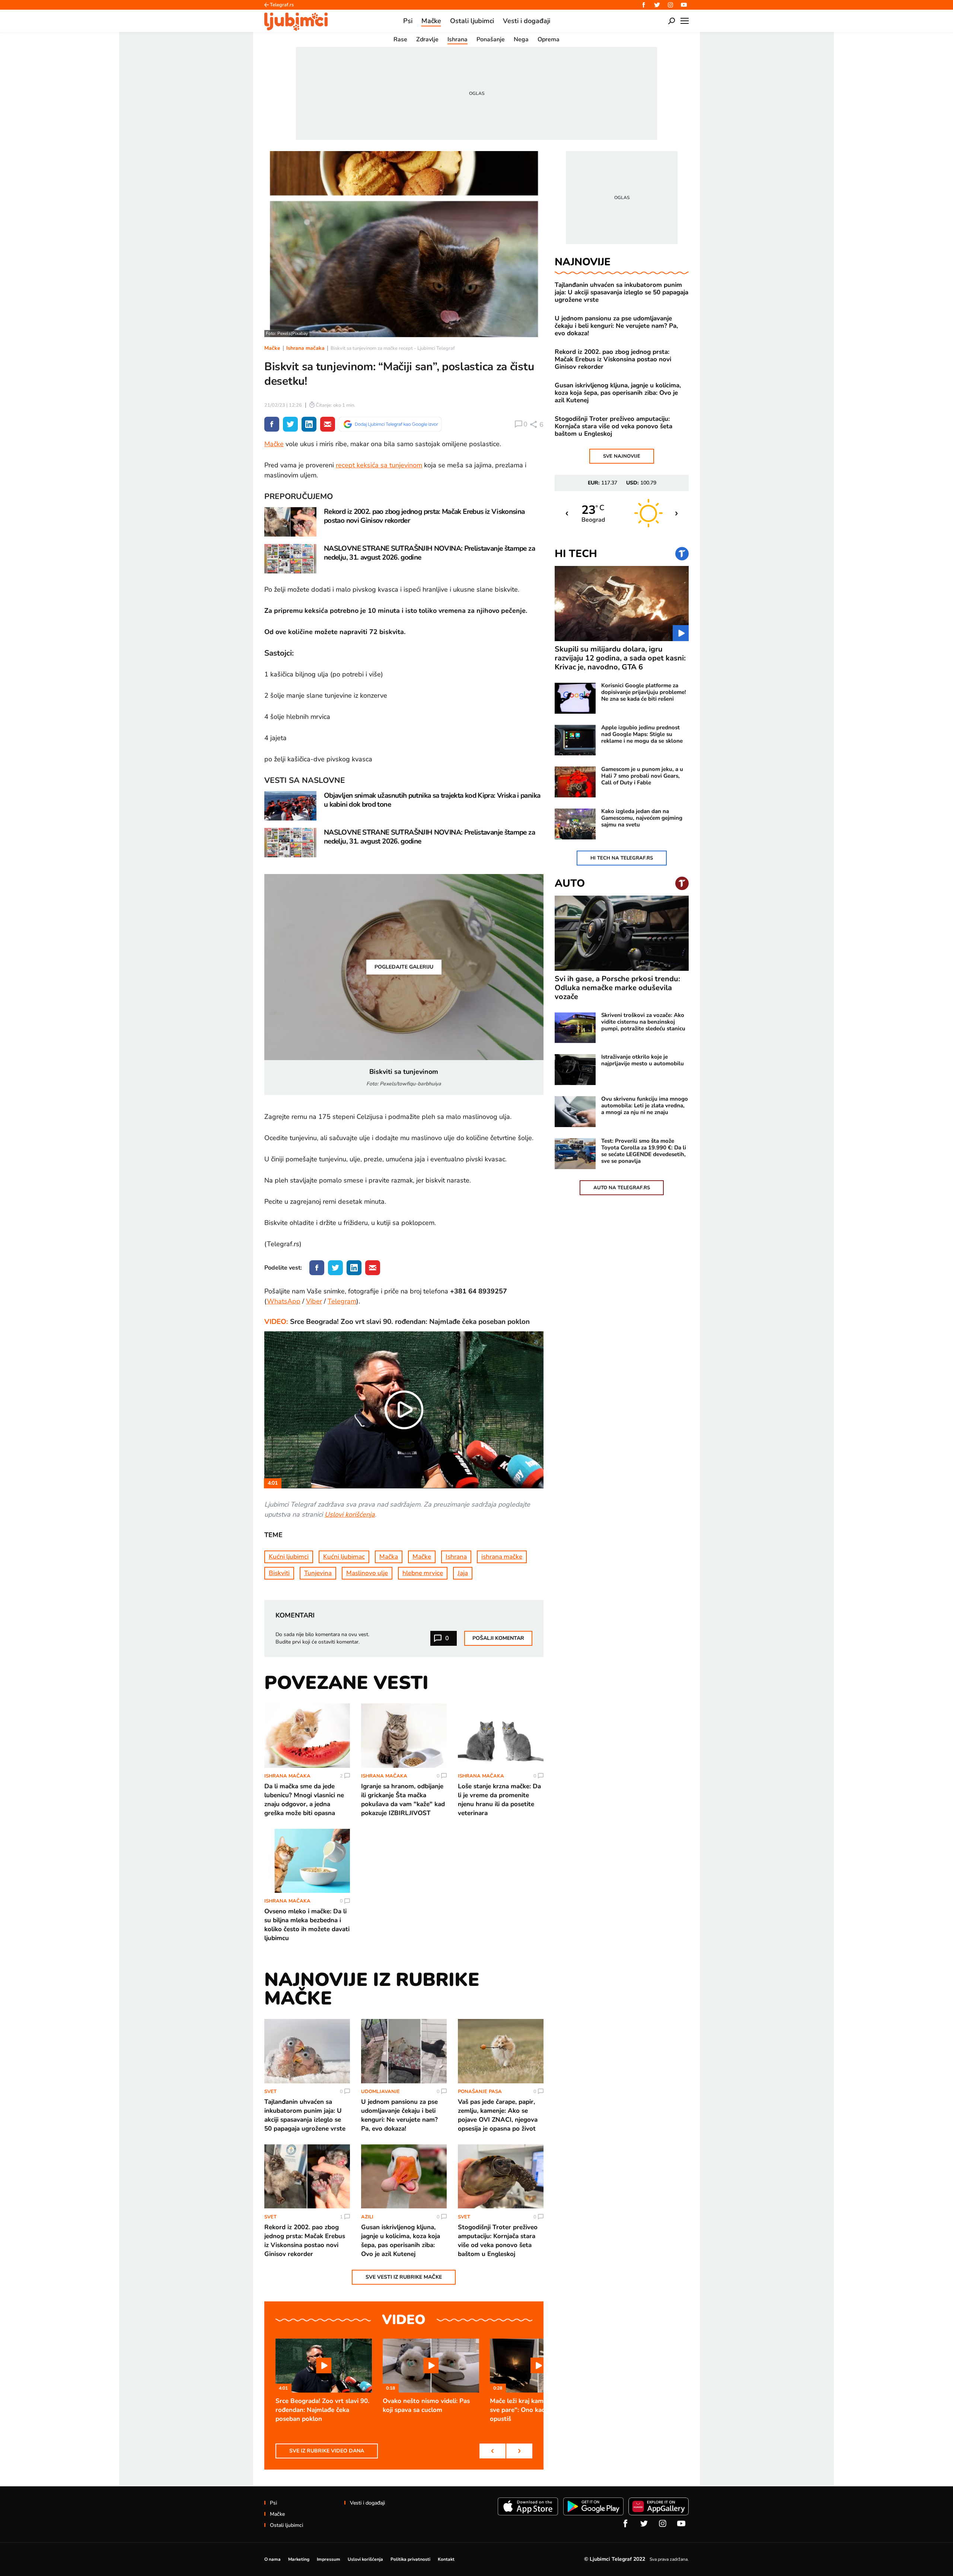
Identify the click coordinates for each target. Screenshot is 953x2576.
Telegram (342, 1301)
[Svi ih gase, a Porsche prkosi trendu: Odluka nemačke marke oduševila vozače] (622, 933)
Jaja (463, 1573)
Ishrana (456, 1557)
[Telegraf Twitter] (657, 5)
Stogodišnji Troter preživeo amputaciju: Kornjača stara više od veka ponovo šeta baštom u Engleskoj (613, 426)
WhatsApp (284, 1301)
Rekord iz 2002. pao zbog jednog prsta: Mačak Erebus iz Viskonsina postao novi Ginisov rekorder (613, 359)
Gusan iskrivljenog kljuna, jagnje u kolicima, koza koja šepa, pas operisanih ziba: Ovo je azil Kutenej (618, 393)
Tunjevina (318, 1573)
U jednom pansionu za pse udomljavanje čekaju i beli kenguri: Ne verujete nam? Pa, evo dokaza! (616, 326)
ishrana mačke (502, 1557)
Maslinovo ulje (367, 1573)
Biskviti (279, 1573)
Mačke (272, 348)
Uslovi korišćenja (350, 1514)
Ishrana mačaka (305, 348)
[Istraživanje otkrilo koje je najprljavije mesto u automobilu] (575, 1070)
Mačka (389, 1557)
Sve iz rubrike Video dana (327, 2451)
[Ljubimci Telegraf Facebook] (644, 5)
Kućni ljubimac (344, 1557)
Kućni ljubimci (289, 1557)
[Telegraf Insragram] (670, 5)
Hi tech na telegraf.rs (622, 858)
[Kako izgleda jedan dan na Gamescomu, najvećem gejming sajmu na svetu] (575, 824)
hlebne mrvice (423, 1573)
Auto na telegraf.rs (622, 1188)
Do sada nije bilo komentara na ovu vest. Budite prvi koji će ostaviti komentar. (322, 1638)
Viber (314, 1301)
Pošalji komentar (498, 1638)
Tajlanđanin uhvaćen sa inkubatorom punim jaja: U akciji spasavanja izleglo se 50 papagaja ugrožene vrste (621, 292)
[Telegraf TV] (684, 5)
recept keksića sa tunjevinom (379, 465)
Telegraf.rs (282, 5)
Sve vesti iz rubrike (404, 2277)
